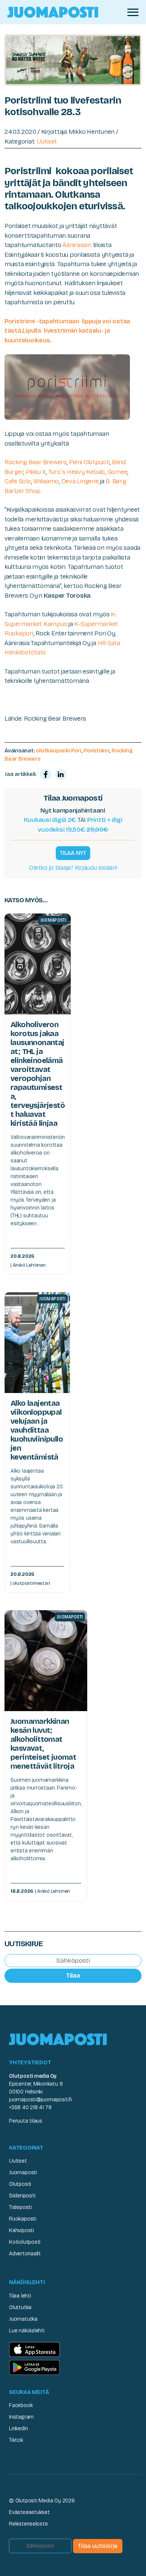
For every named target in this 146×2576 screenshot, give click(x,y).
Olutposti (20, 2184)
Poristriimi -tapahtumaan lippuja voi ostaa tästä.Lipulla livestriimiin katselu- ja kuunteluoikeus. (67, 331)
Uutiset (47, 141)
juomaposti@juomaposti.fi (40, 2100)
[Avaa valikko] (133, 12)
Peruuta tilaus (26, 2121)
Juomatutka (23, 2319)
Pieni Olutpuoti (89, 462)
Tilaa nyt (73, 853)
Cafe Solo (18, 481)
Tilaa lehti (20, 2296)
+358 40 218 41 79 (30, 2107)
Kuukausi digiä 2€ (50, 820)
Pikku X (36, 472)
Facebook (21, 2405)
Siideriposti (22, 2196)
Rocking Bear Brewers (36, 462)
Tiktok (16, 2440)
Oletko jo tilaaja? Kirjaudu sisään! (73, 868)
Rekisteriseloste (28, 2524)
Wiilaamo (46, 481)
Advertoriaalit (25, 2254)
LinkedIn (18, 2429)
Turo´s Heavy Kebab (77, 472)
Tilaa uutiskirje (98, 2546)
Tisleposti (20, 2207)
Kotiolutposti (25, 2242)
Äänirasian (77, 245)
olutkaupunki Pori (58, 751)
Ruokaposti (23, 2219)
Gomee (118, 472)
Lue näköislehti (27, 2331)
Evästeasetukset (29, 2512)
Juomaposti (23, 2173)
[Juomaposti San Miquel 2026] (73, 60)
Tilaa (73, 1976)
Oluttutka (20, 2307)
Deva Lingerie (80, 481)
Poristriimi (96, 751)
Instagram (21, 2417)
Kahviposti (22, 2230)
